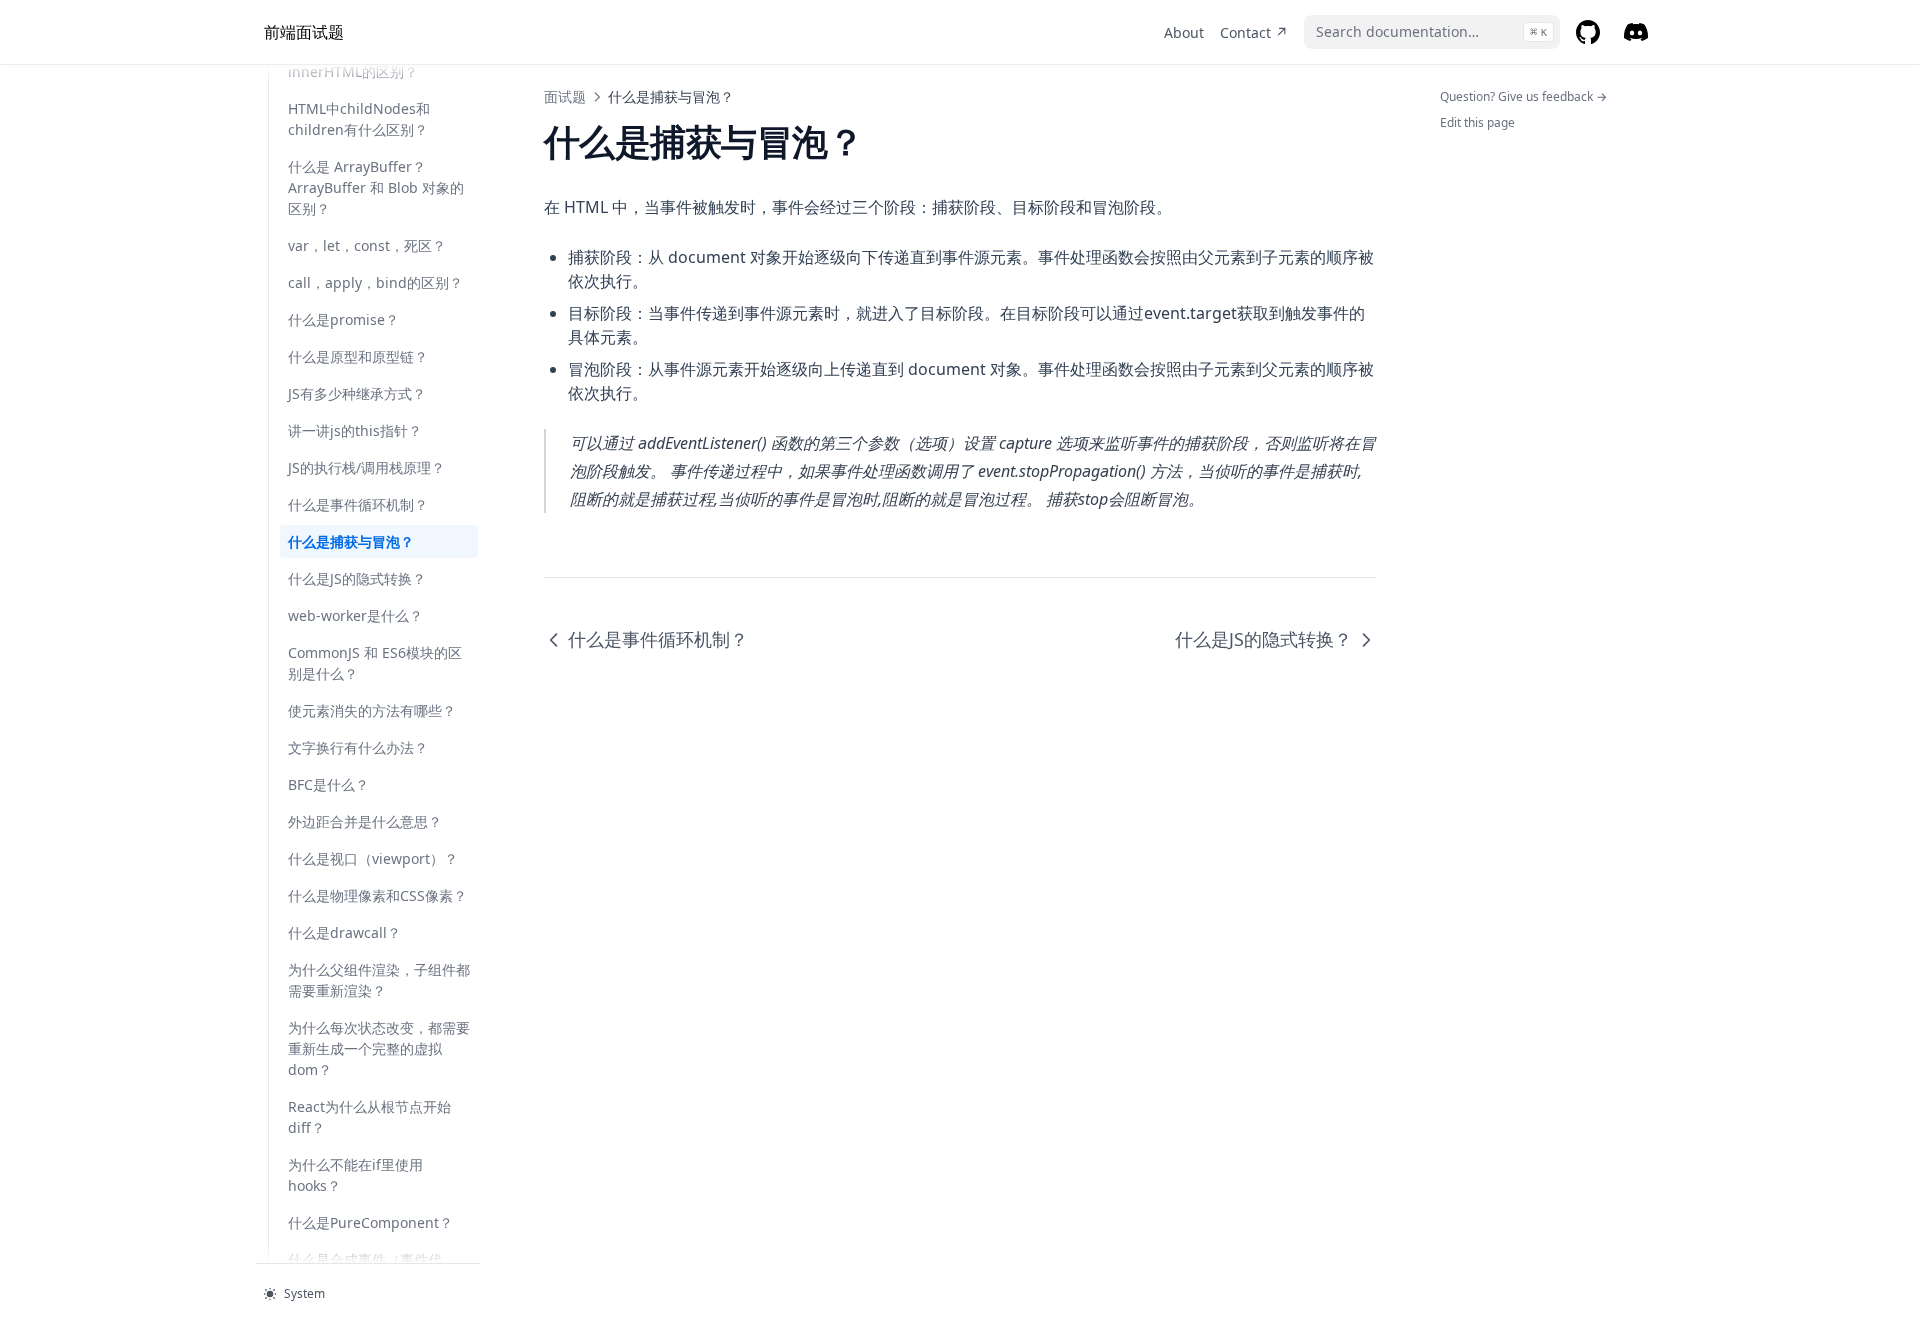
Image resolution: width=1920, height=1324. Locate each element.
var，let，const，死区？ (367, 245)
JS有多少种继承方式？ (357, 393)
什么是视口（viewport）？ (373, 858)
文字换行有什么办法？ (358, 747)
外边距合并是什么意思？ (365, 821)
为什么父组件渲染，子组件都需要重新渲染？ (379, 980)
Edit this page (1477, 122)
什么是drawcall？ (344, 932)
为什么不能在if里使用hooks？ (355, 1175)
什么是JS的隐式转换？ (357, 578)
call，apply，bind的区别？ (375, 282)
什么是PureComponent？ (370, 1222)
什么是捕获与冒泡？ (351, 541)
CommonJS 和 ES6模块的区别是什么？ (375, 663)
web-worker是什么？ (355, 615)
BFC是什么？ (328, 784)
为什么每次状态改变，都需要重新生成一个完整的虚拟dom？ (379, 1048)
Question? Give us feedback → (1523, 96)
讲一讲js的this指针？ (355, 430)
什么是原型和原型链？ (358, 356)
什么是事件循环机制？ (358, 504)
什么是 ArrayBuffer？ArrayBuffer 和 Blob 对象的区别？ (376, 187)
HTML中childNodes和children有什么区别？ (359, 119)
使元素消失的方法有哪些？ (372, 710)
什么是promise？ (343, 319)
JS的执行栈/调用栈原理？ (366, 467)
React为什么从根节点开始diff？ (369, 1117)
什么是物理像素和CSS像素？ (377, 895)
